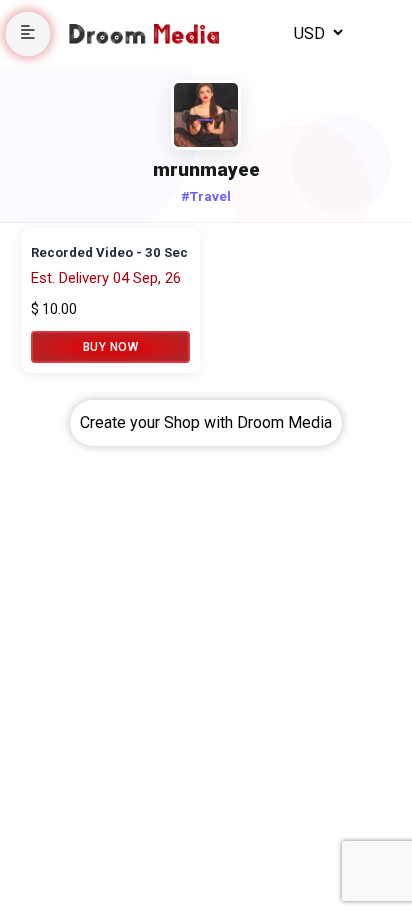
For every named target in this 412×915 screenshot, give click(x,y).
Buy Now (111, 347)
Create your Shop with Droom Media (206, 422)
